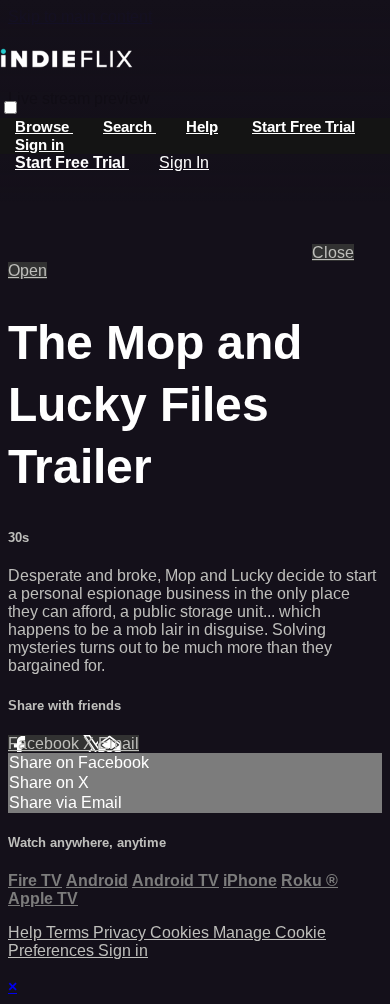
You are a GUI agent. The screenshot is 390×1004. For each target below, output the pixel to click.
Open (27, 270)
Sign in (39, 144)
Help (202, 126)
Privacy (121, 932)
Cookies (181, 932)
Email (118, 743)
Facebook (45, 743)
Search (129, 126)
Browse (44, 126)
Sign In (184, 162)
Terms (69, 932)
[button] (10, 107)
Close (333, 252)
